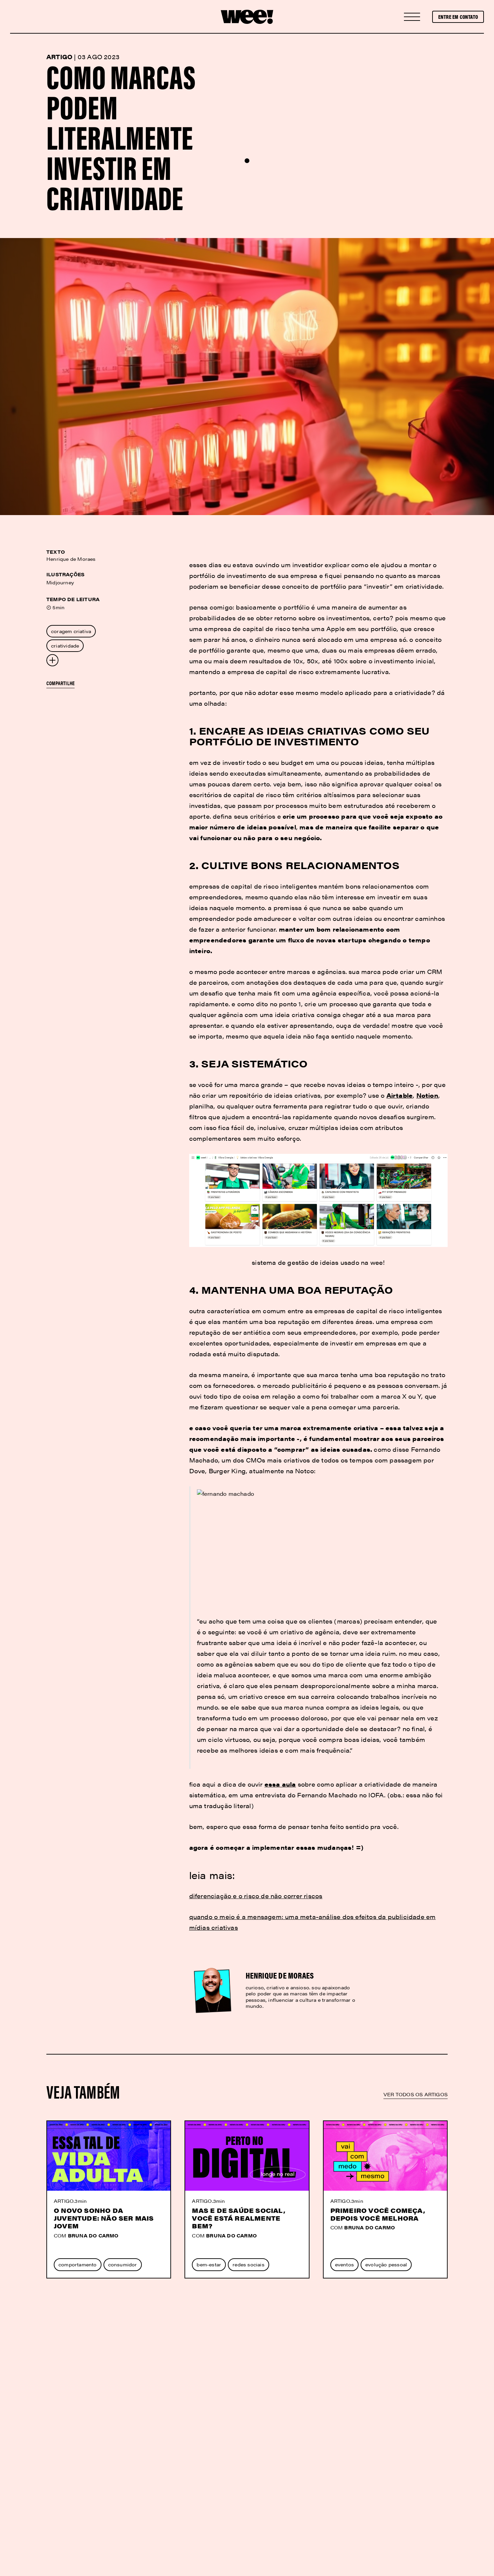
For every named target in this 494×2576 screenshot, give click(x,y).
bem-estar (209, 2264)
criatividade (65, 646)
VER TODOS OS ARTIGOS (416, 2094)
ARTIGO (64, 2201)
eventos (344, 2264)
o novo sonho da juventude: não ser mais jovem (104, 2218)
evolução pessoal (386, 2264)
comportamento (78, 2264)
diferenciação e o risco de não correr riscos (256, 1896)
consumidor (123, 2264)
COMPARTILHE (60, 683)
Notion (427, 1095)
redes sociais (249, 2264)
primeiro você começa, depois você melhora (378, 2214)
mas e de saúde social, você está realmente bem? (238, 2218)
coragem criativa (71, 631)
